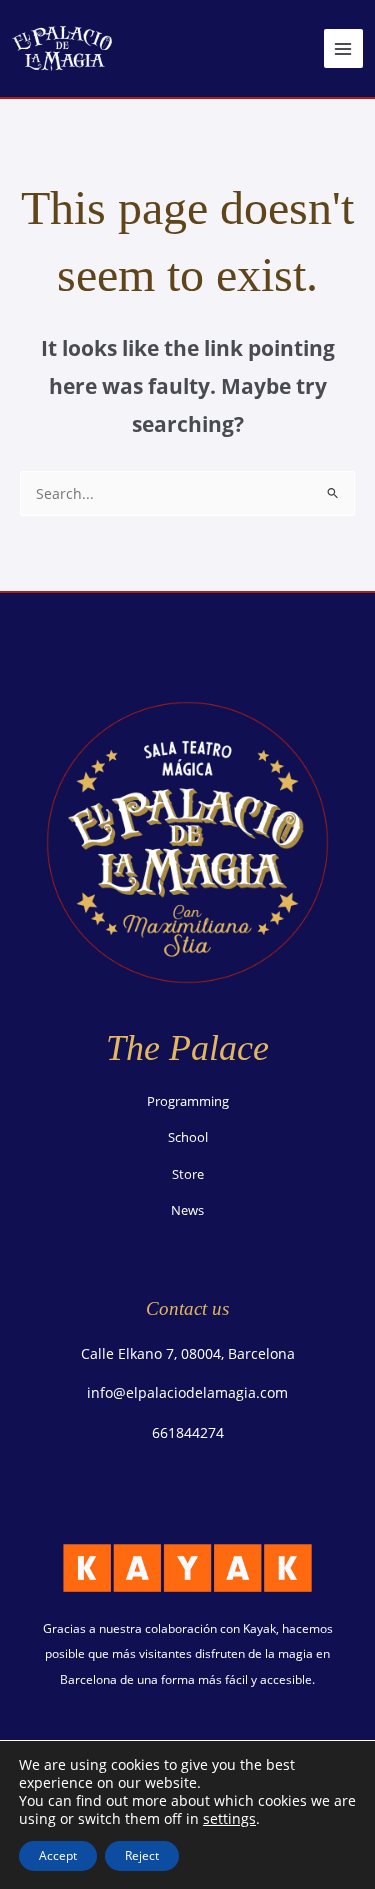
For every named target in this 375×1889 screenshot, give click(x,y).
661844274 (188, 1432)
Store (188, 1174)
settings (229, 1819)
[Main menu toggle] (343, 48)
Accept (58, 1855)
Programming (188, 1101)
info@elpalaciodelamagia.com (187, 1392)
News (187, 1210)
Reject (142, 1855)
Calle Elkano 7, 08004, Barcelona (188, 1353)
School (188, 1137)
